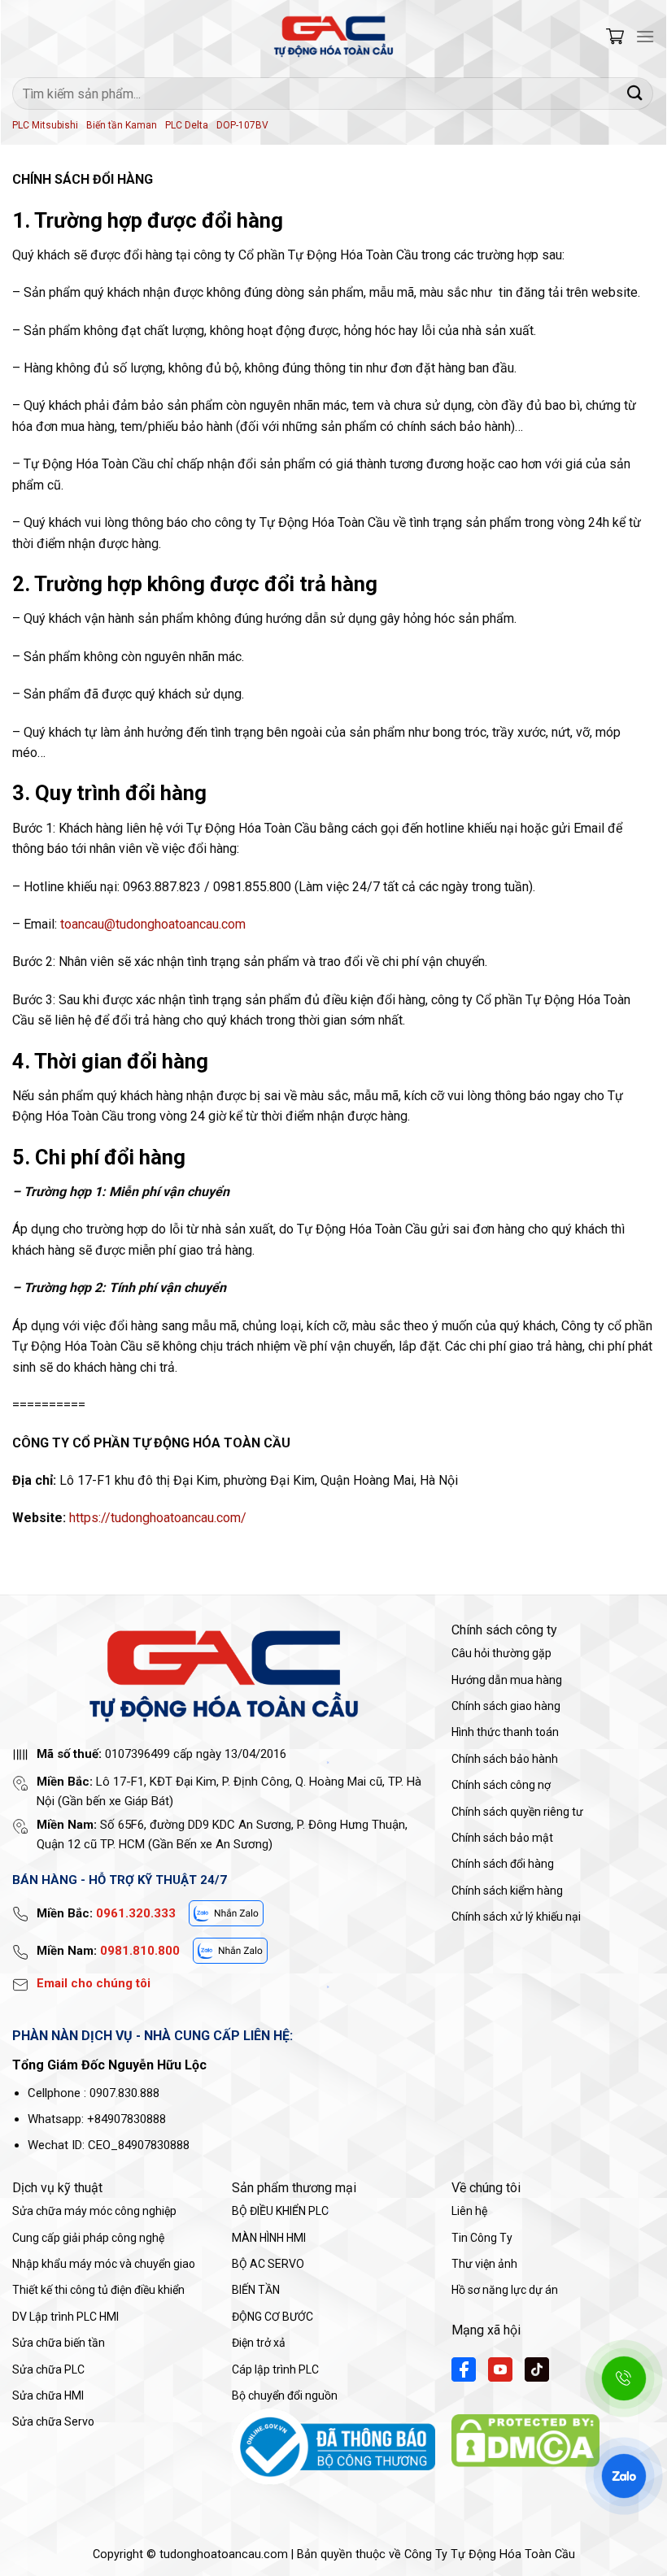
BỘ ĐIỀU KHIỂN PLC (280, 2211)
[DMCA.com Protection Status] (525, 2440)
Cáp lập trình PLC (275, 2369)
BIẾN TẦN (256, 2290)
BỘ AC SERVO (268, 2264)
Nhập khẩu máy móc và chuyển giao (104, 2264)
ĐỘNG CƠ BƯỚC (272, 2317)
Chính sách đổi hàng (503, 1864)
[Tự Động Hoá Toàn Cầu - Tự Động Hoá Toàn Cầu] (333, 37)
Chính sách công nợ (501, 1785)
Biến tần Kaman (122, 125)
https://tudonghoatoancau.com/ (158, 1518)
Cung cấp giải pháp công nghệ (88, 2238)
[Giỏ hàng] (615, 36)
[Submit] (635, 93)
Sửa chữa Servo (53, 2422)
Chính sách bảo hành (505, 1759)
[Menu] (645, 36)
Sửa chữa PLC (48, 2369)
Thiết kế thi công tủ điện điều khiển (98, 2290)
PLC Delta (187, 125)
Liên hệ (469, 2211)
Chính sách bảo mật (502, 1838)
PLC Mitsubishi (45, 125)
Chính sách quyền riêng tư (517, 1812)
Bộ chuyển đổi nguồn (285, 2395)
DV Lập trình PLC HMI (65, 2317)
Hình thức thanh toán (505, 1732)
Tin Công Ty (482, 2238)
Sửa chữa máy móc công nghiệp (94, 2211)
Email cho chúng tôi (94, 1983)
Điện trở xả (259, 2343)
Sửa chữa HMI (48, 2395)
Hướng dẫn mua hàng (507, 1680)
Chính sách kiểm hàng (507, 1891)
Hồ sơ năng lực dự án (505, 2290)
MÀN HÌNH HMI (269, 2238)
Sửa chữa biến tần (59, 2343)
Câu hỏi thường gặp (501, 1653)
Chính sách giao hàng (506, 1706)
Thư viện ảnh (484, 2264)
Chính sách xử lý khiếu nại (516, 1917)
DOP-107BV (242, 125)
